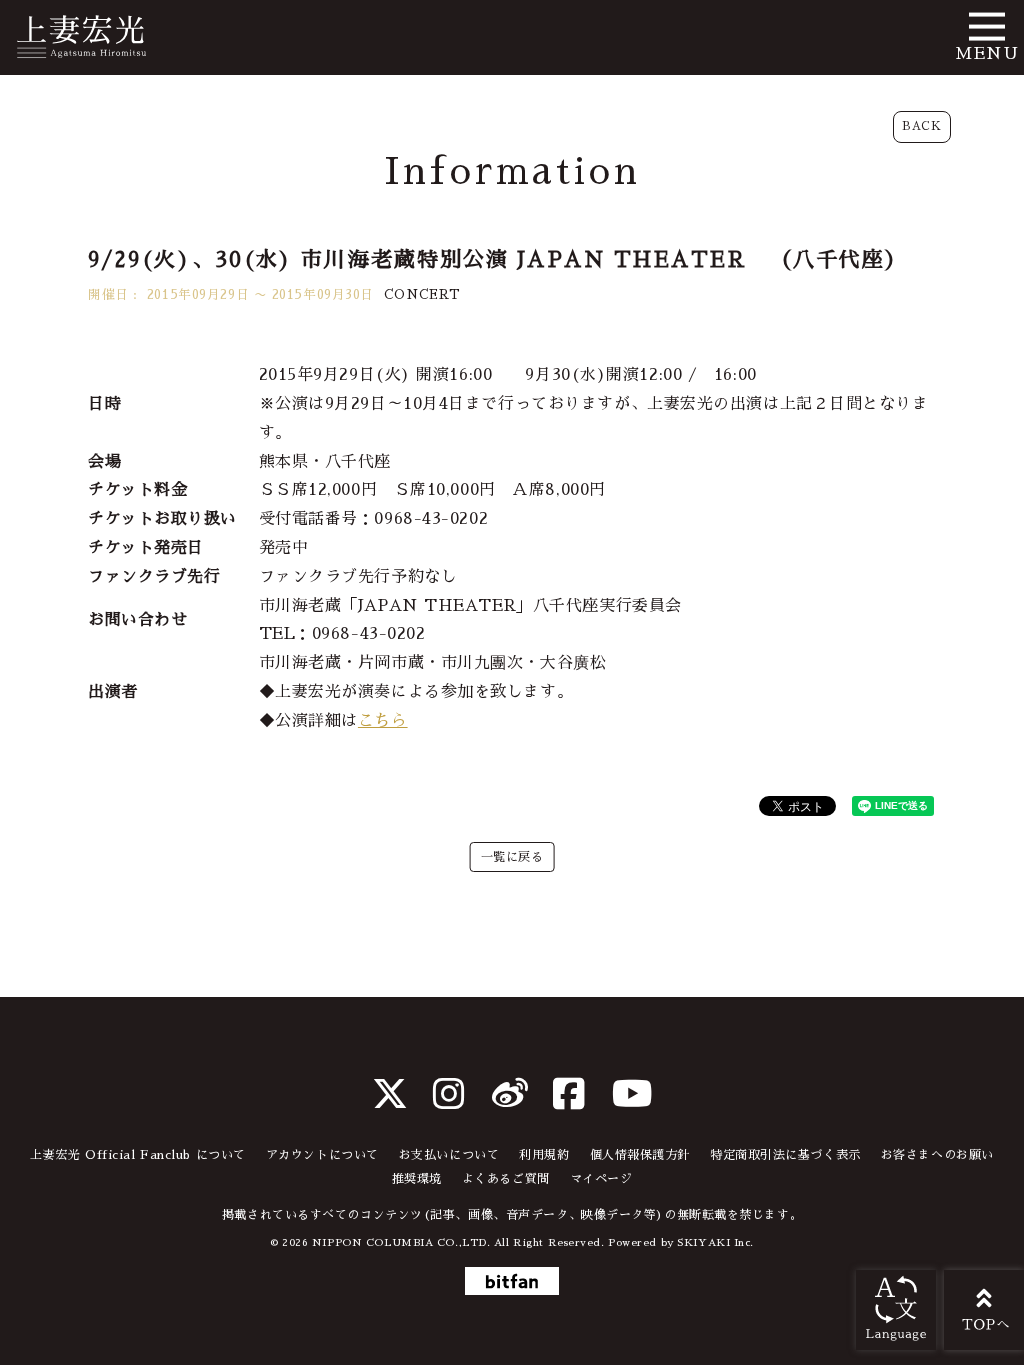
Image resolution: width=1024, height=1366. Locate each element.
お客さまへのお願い (937, 1155)
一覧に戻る (512, 857)
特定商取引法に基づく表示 (785, 1155)
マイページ (601, 1179)
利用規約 (544, 1155)
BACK (921, 126)
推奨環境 (417, 1179)
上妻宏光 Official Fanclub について (138, 1155)
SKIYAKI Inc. (715, 1242)
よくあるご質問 (506, 1179)
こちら (383, 721)
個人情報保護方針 (640, 1155)
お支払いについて (449, 1155)
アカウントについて (322, 1155)
